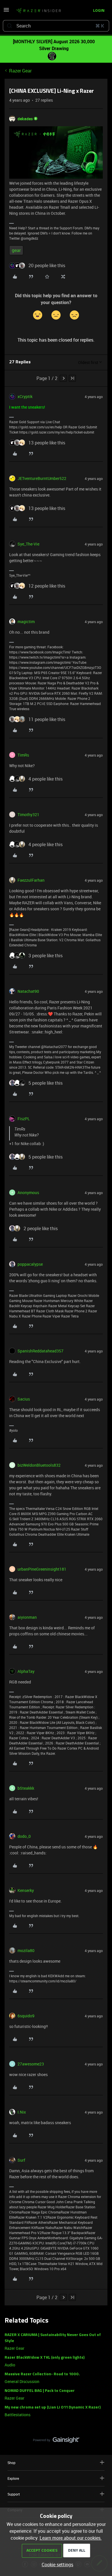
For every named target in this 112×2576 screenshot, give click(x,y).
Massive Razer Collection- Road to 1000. (42, 2374)
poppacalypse (30, 1264)
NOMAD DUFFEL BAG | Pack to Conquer (40, 2391)
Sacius (24, 1399)
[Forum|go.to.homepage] (38, 11)
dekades (25, 119)
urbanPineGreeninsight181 (42, 1569)
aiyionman (27, 1617)
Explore (13, 2478)
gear (16, 250)
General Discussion (22, 2381)
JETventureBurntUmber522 (42, 478)
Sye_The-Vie (28, 544)
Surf (21, 2160)
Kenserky (26, 1890)
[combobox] (56, 26)
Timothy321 (28, 815)
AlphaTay (26, 1671)
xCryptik (25, 396)
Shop (11, 2463)
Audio (10, 2365)
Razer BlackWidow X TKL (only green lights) (45, 2358)
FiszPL (24, 1119)
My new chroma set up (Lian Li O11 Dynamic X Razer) (53, 2407)
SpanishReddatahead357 (40, 1351)
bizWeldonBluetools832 (39, 1465)
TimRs (23, 755)
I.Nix (22, 2112)
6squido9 (26, 2016)
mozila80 (26, 1950)
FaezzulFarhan (31, 880)
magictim (26, 622)
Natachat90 (28, 991)
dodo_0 (24, 1836)
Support (14, 2494)
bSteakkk (26, 1788)
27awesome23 (31, 2064)
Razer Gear (20, 71)
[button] (6, 11)
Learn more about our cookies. (71, 2538)
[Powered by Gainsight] (56, 2441)
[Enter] (9, 26)
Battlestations (18, 2415)
